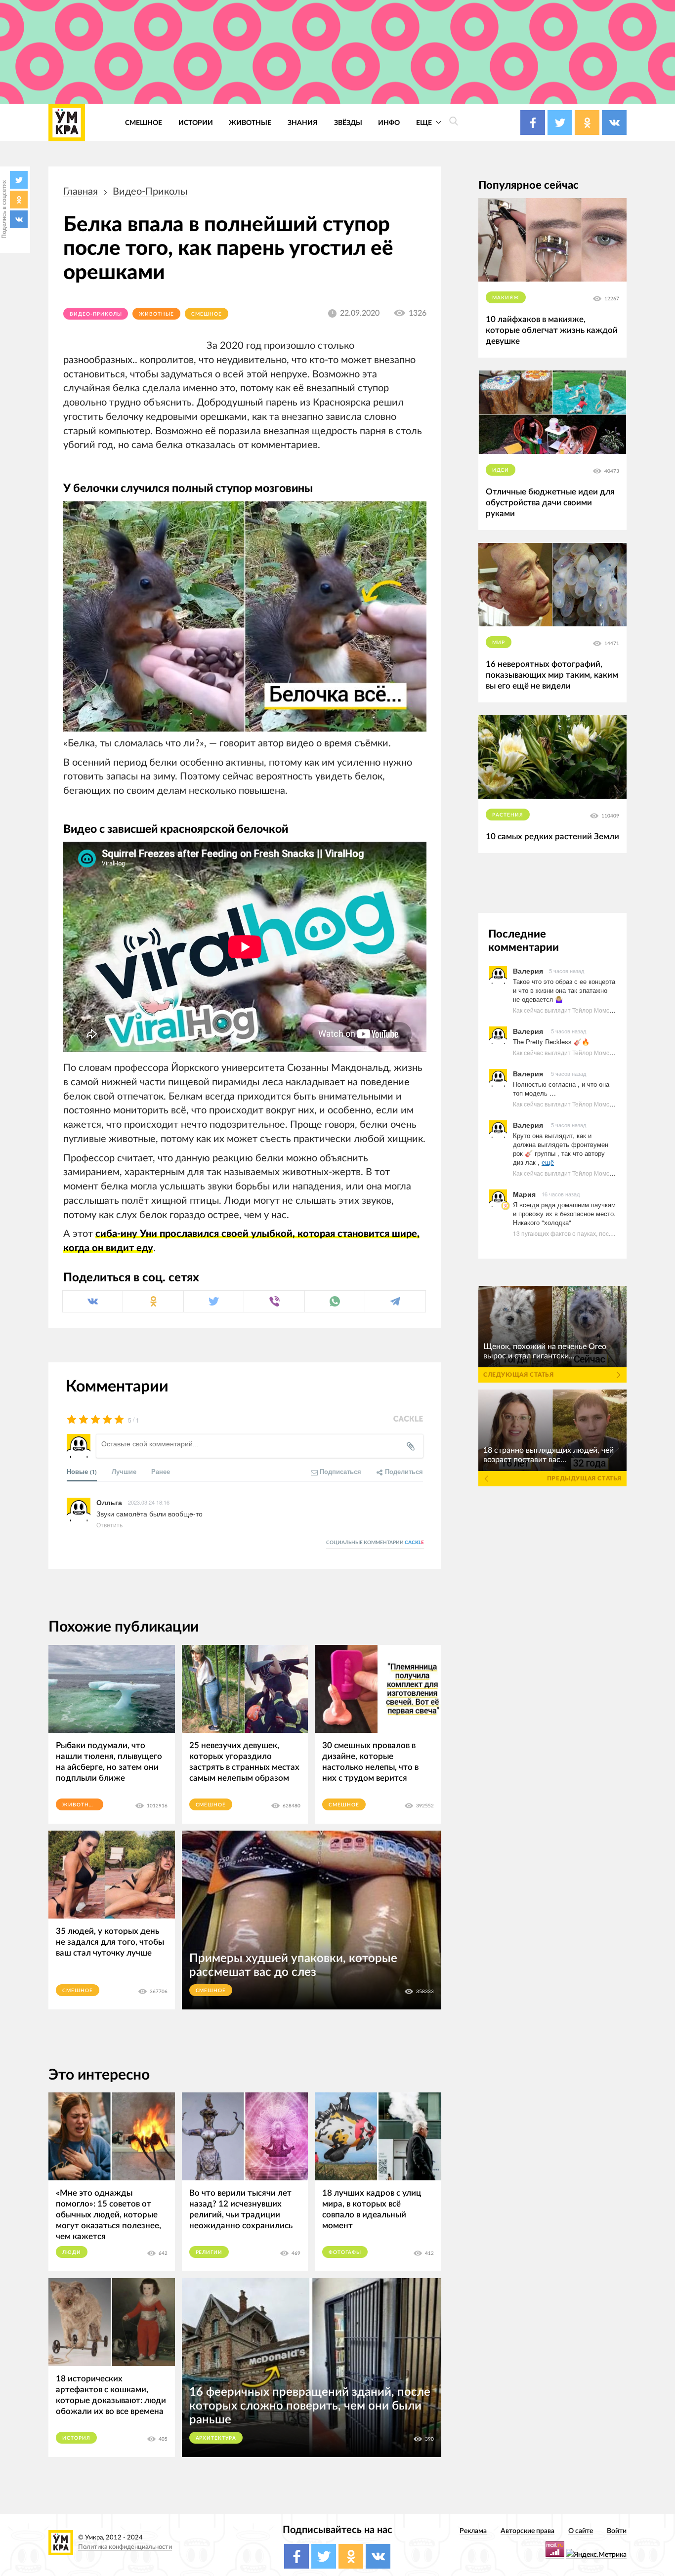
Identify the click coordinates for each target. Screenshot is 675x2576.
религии (209, 2252)
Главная (81, 192)
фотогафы (345, 2252)
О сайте (581, 2531)
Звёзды (348, 123)
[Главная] (67, 123)
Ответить (109, 1525)
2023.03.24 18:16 (149, 1502)
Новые (82, 1471)
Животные (250, 123)
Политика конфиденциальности (125, 2547)
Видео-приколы (150, 192)
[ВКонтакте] (19, 219)
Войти (617, 2531)
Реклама (473, 2531)
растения (508, 815)
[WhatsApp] (335, 1301)
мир (499, 643)
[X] (19, 180)
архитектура (216, 2438)
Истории (196, 123)
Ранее (161, 1471)
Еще (425, 123)
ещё (548, 1162)
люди (72, 2252)
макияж (506, 298)
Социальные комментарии (375, 1543)
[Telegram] (395, 1301)
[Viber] (274, 1301)
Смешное (144, 123)
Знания (303, 123)
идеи (501, 470)
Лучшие (124, 1471)
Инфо (389, 123)
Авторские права (527, 2531)
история (76, 2438)
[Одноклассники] (19, 200)
